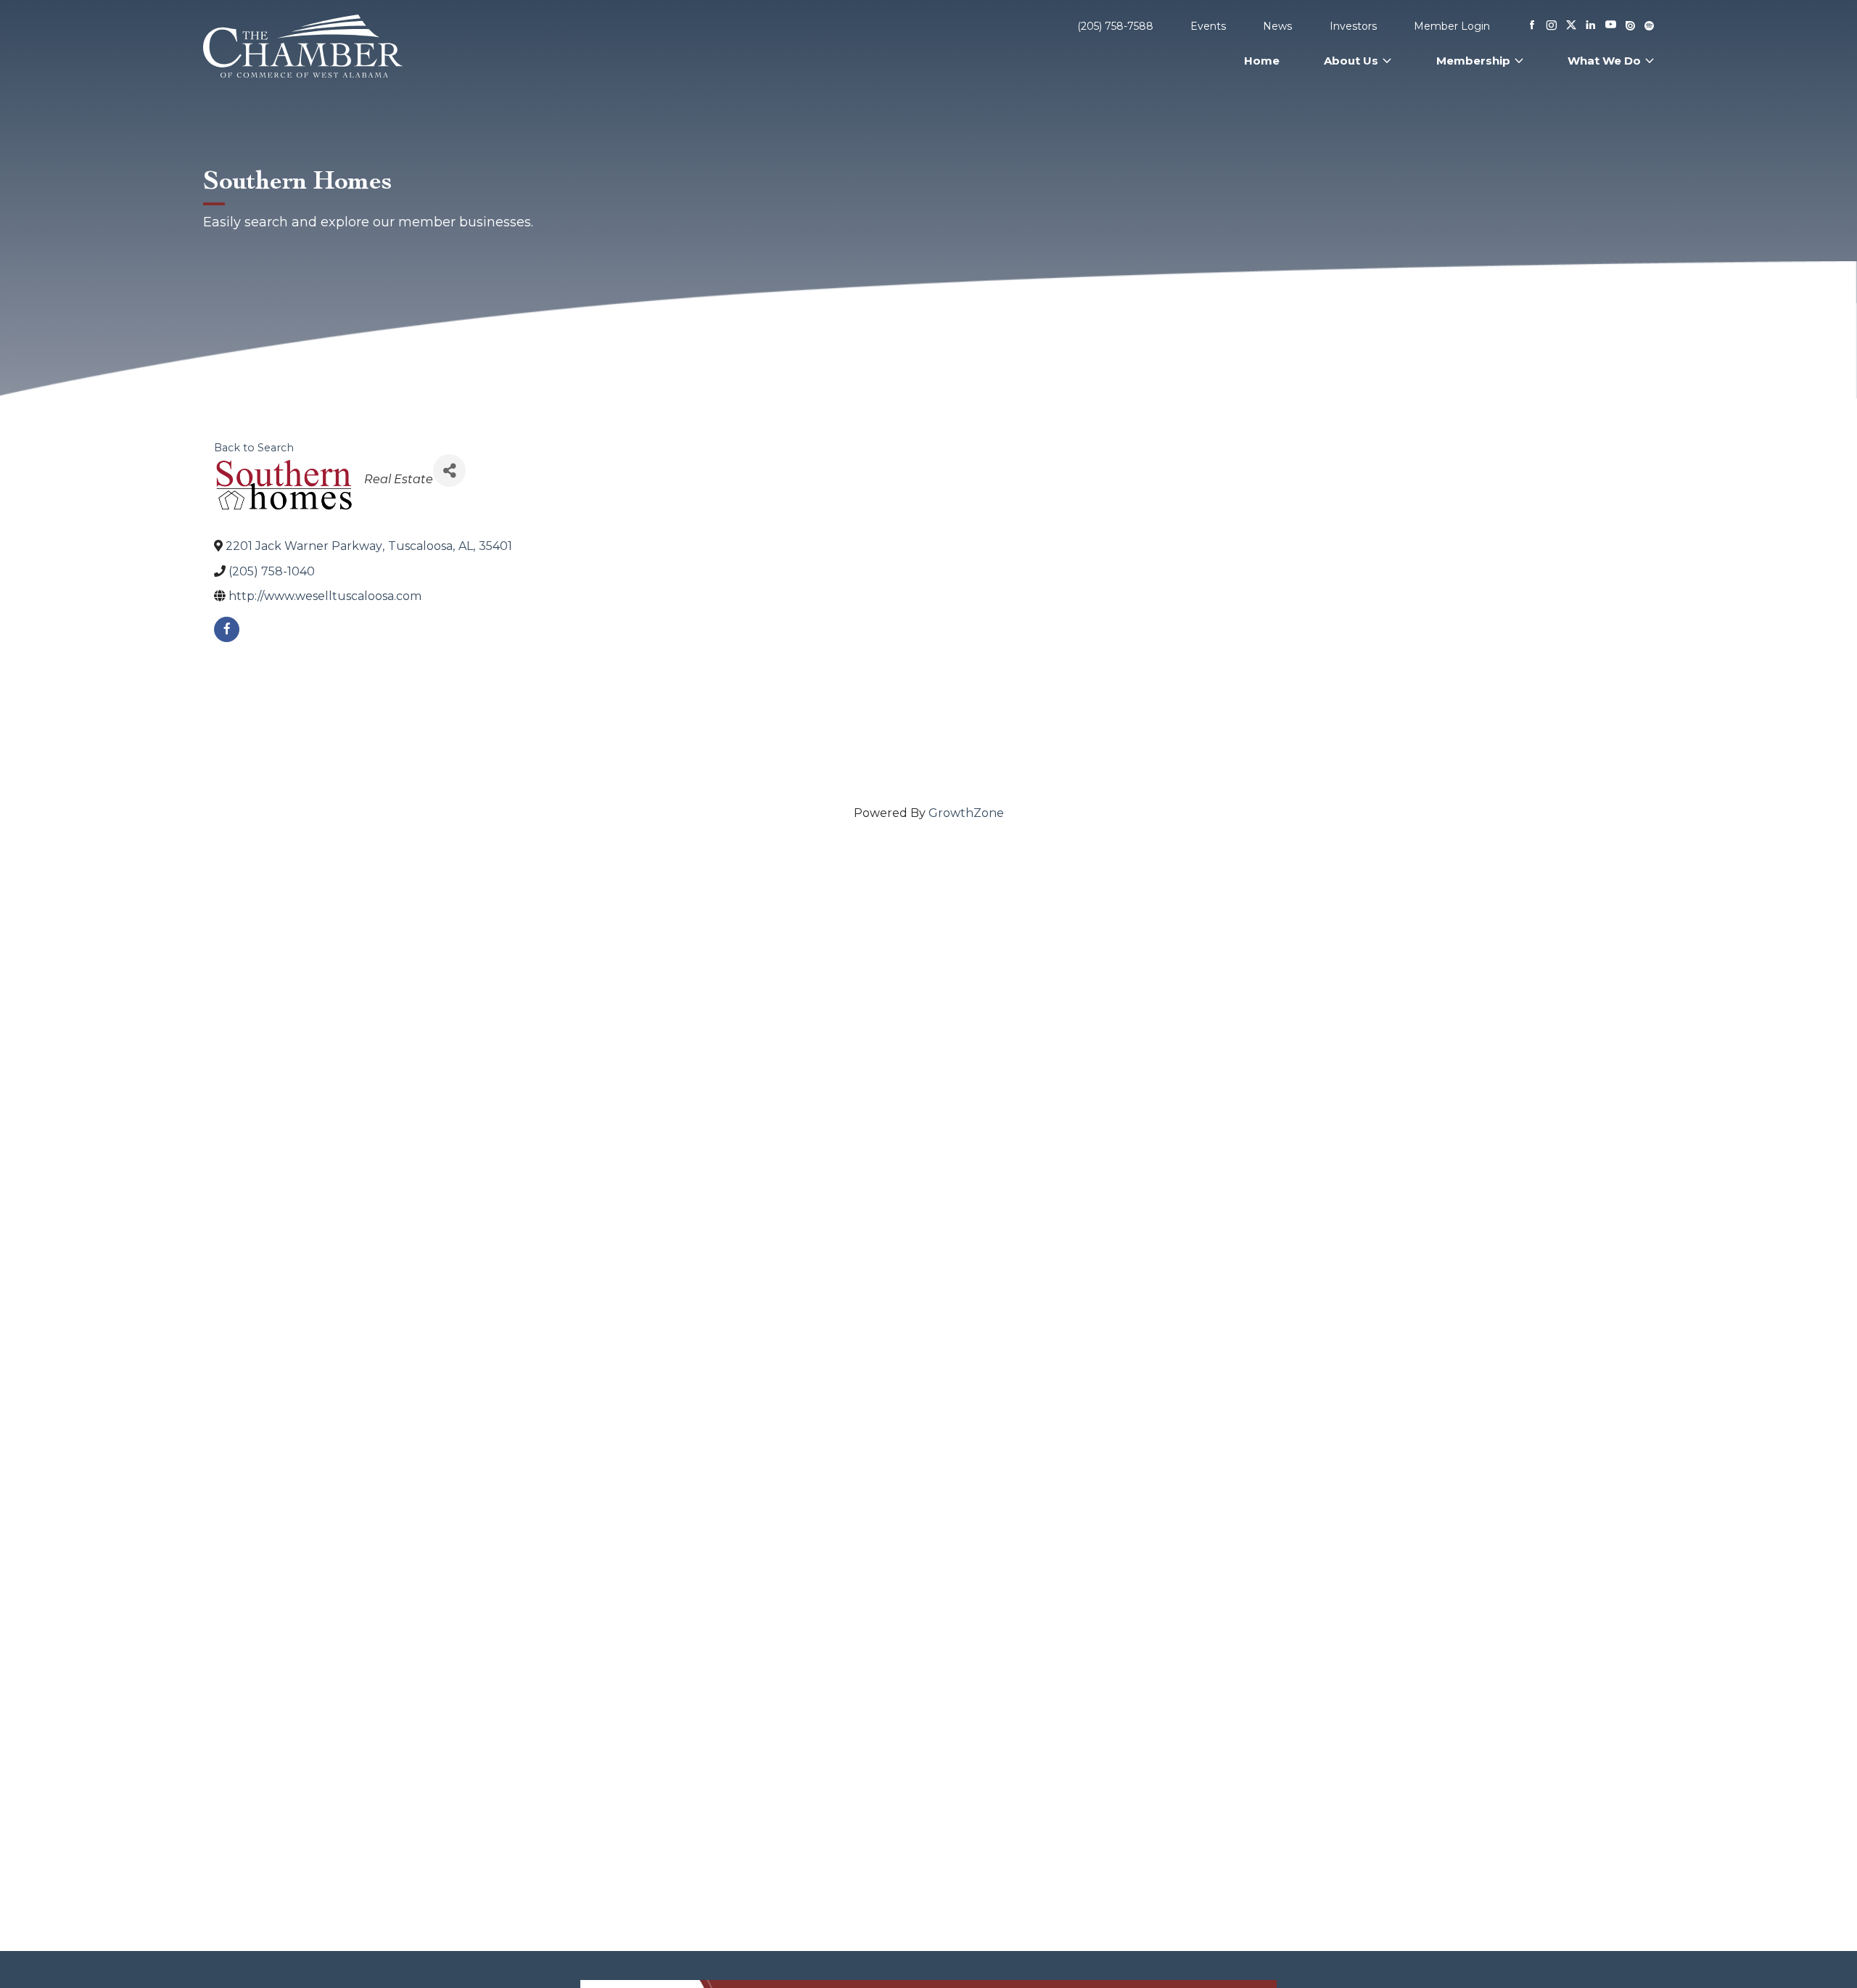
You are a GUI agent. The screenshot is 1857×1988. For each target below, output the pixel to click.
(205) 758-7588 (1115, 26)
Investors (1353, 26)
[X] (1571, 26)
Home (1262, 61)
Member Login (1452, 26)
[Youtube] (1611, 26)
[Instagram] (1552, 26)
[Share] (449, 471)
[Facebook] (1532, 26)
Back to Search (254, 448)
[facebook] (227, 629)
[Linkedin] (1591, 26)
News (1277, 26)
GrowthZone (966, 813)
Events (1208, 26)
